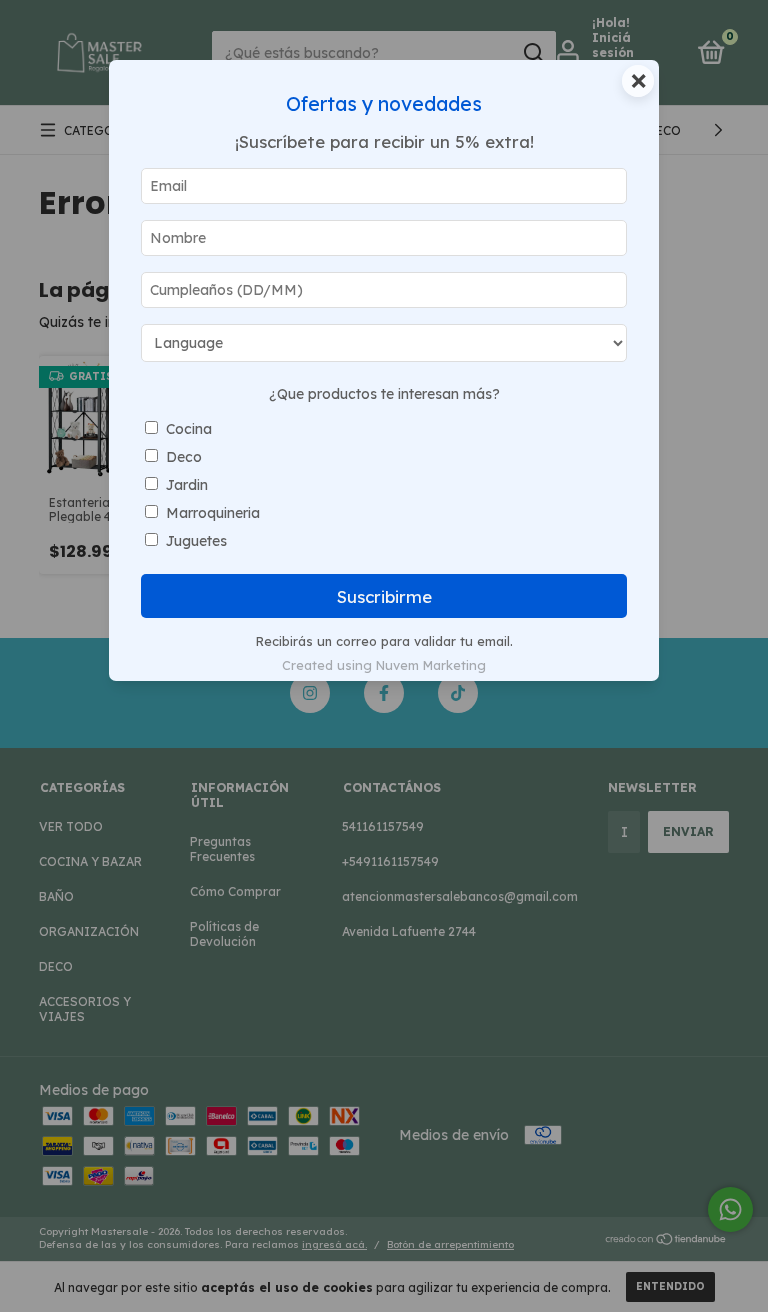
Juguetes (196, 541)
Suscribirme (384, 596)
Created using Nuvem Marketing (384, 665)
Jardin (187, 485)
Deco (184, 457)
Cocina (189, 429)
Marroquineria (213, 513)
